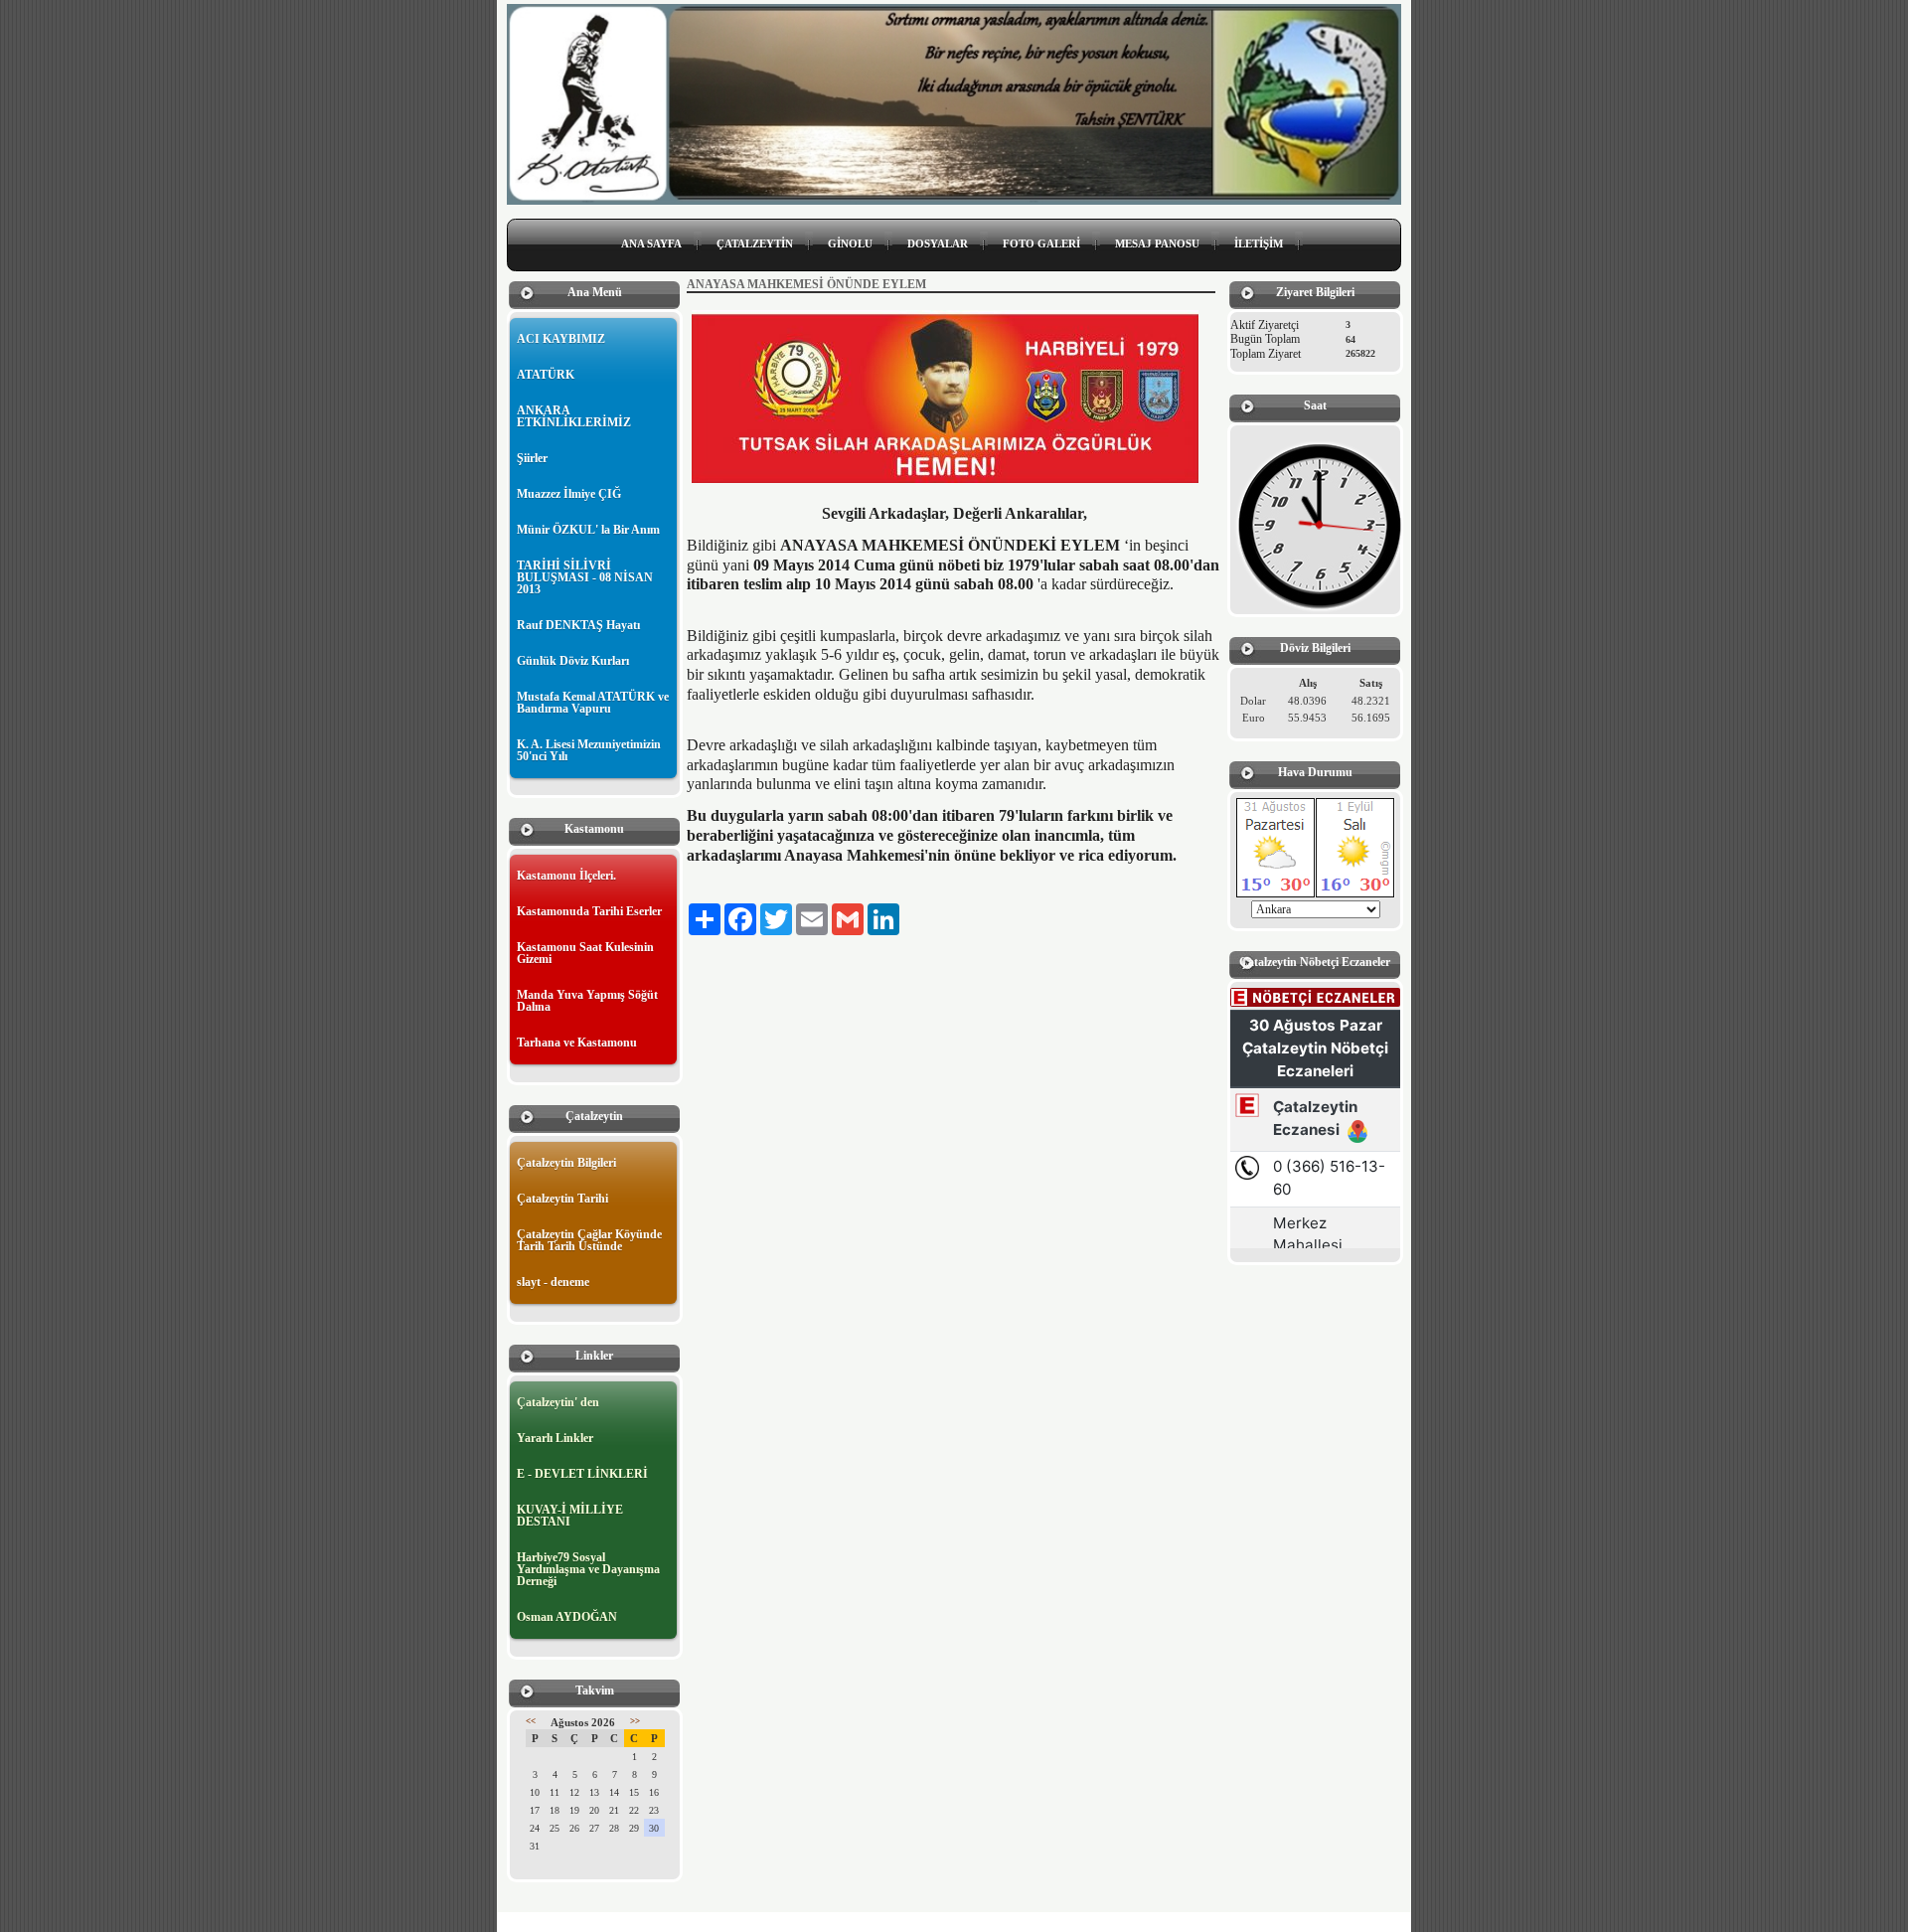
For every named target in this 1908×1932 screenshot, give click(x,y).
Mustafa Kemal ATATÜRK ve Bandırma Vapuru (593, 703)
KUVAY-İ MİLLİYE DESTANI (570, 1516)
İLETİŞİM (1259, 243)
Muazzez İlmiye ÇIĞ (569, 494)
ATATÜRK (546, 375)
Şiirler (532, 458)
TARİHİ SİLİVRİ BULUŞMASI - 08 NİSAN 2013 (585, 577)
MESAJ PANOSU (1157, 243)
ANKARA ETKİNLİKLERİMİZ (574, 416)
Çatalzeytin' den (558, 1402)
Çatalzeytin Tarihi (562, 1199)
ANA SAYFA (651, 243)
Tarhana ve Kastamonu (577, 1043)
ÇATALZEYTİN (755, 243)
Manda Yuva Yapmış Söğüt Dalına (587, 1001)
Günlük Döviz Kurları (573, 661)
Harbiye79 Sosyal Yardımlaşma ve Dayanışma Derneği (588, 1569)
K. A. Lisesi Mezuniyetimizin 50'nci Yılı (589, 750)
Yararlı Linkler (555, 1438)
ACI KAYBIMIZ (561, 339)
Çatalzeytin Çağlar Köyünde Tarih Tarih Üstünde (589, 1240)
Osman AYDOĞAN (567, 1617)
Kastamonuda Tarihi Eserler (589, 911)
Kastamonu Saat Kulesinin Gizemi (585, 953)
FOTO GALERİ (1041, 243)
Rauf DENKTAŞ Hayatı (578, 625)
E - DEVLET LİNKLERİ (582, 1474)
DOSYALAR (938, 243)
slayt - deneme (553, 1282)
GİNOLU (850, 243)
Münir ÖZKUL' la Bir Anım (588, 530)
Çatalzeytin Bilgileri (566, 1163)
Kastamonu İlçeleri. (566, 876)
